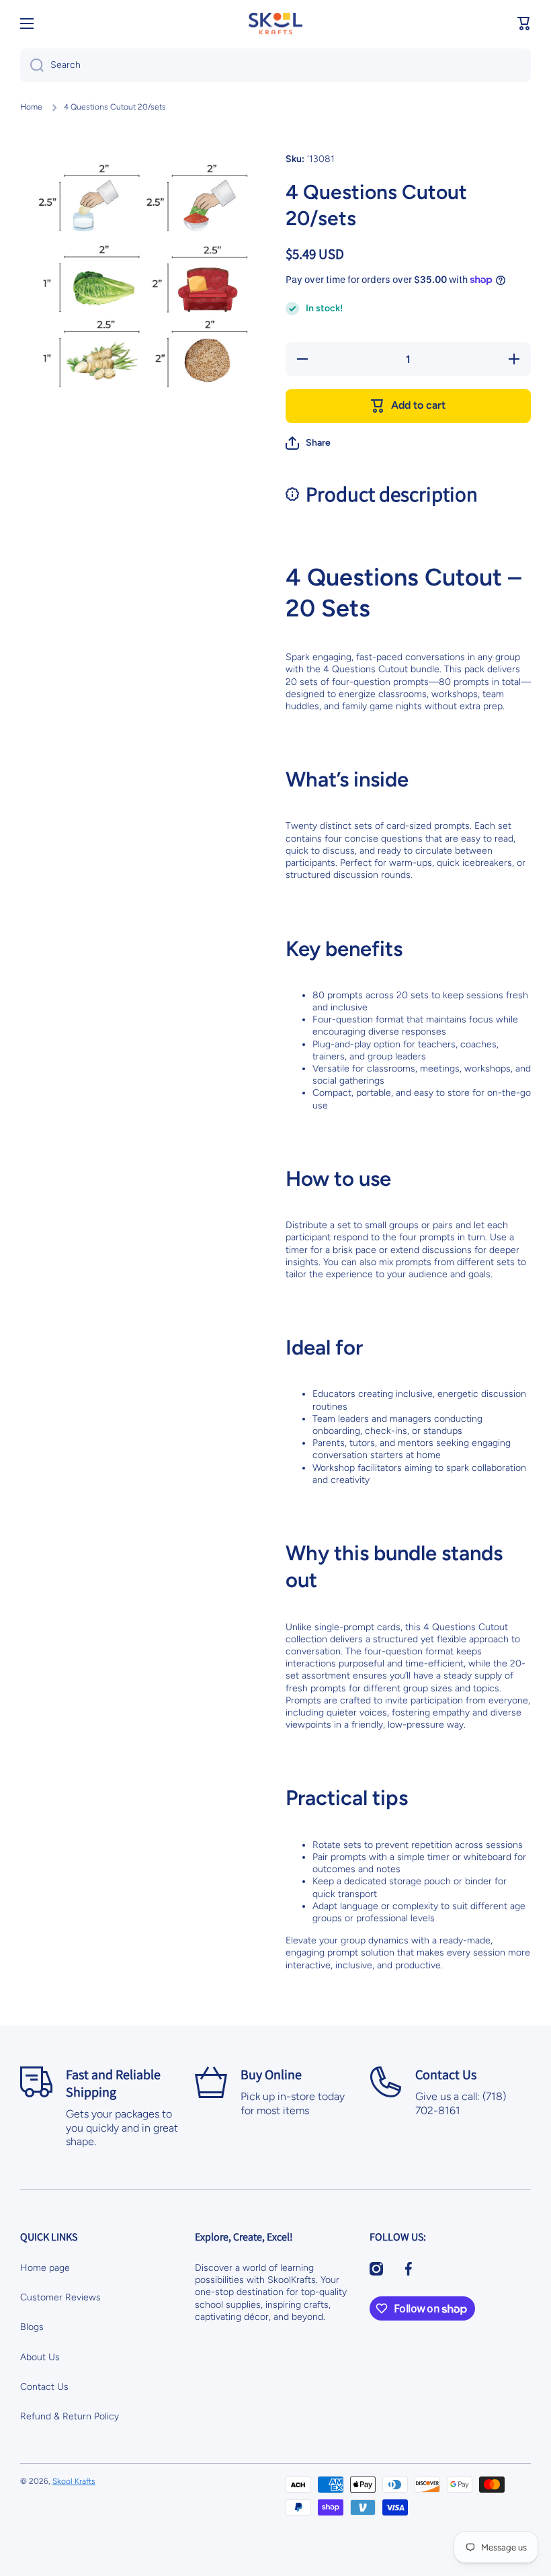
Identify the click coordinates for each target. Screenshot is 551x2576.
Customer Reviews (60, 2297)
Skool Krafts (74, 2481)
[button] (524, 24)
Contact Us (44, 2387)
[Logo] (275, 24)
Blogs (32, 2327)
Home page (45, 2268)
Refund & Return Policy (70, 2416)
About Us (40, 2357)
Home (31, 107)
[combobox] (275, 65)
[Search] (32, 65)
